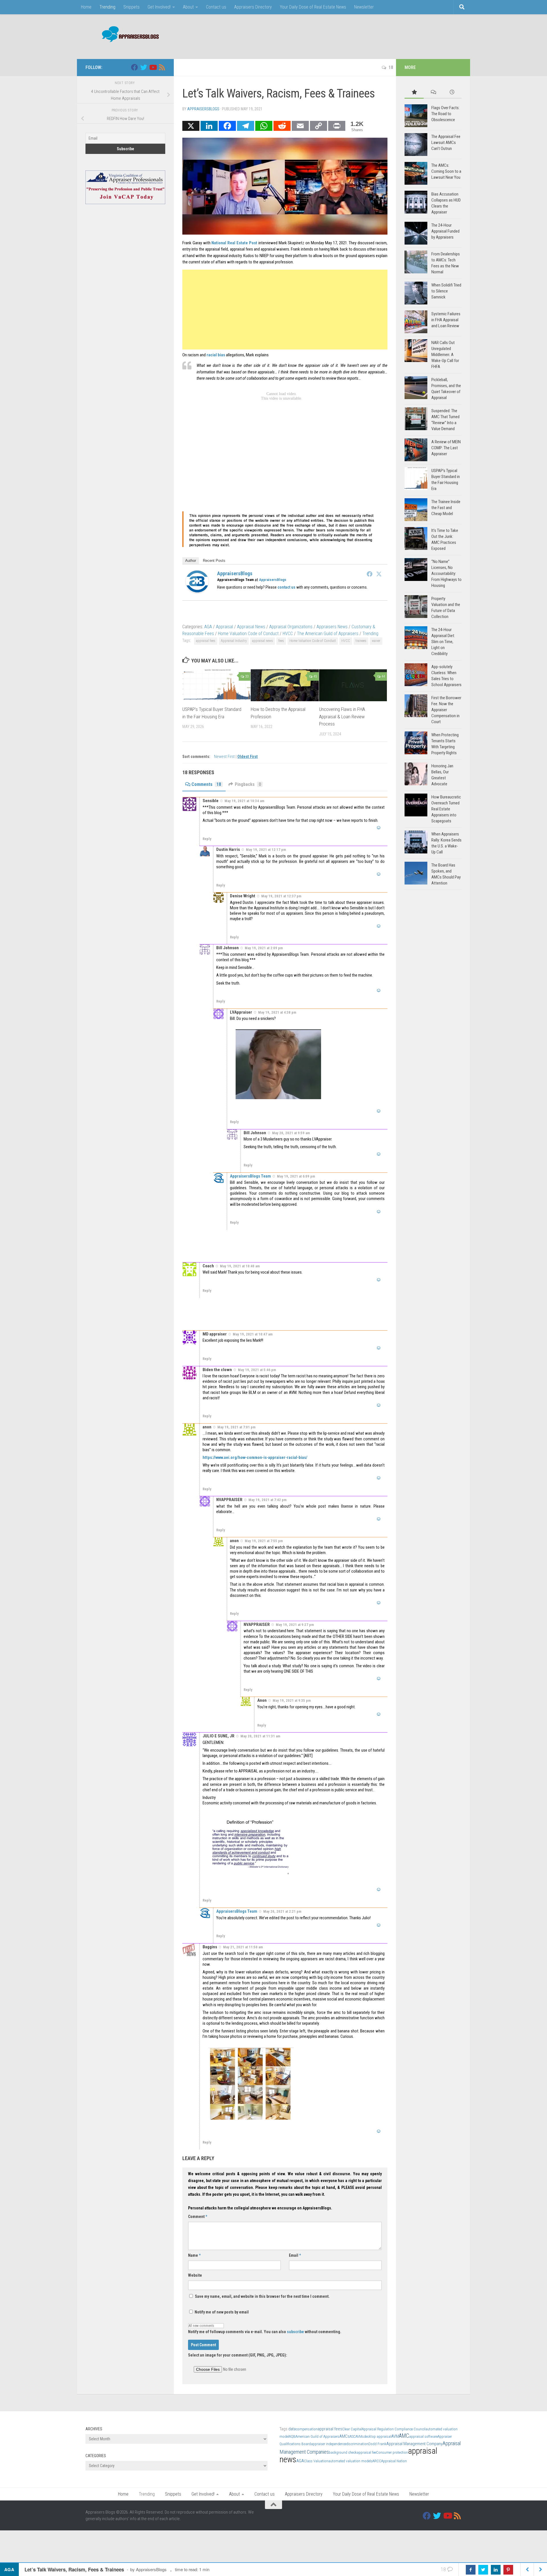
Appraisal (224, 627)
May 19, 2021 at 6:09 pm (296, 1176)
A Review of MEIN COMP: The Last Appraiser (446, 448)
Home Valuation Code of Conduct (248, 634)
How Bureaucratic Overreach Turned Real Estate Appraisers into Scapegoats (446, 809)
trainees (361, 641)
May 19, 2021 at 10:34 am (244, 801)
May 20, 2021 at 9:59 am (291, 1133)
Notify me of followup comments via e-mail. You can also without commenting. (265, 2332)
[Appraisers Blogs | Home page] (128, 35)
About (188, 7)
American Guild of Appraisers (317, 2436)
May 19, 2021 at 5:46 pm (257, 1370)
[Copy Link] (319, 126)
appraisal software (423, 2436)
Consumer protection (392, 2452)
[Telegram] (246, 126)
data (292, 2429)
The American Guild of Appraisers (328, 634)
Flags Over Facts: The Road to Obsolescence (445, 114)
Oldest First (248, 757)
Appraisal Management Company (414, 2444)
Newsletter (364, 7)
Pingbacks (248, 784)
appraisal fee (366, 2452)
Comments (206, 784)
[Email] (300, 126)
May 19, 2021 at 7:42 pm (268, 1500)
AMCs (344, 2436)
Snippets (131, 7)
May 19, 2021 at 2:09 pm (264, 948)
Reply (207, 839)
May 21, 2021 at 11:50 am (243, 1947)
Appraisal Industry (234, 641)
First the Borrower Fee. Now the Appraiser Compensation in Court (446, 710)
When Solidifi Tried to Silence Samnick (446, 291)
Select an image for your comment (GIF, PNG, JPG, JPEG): (238, 2355)
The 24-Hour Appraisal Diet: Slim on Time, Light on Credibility (443, 642)
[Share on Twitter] (483, 2570)
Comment (198, 2217)
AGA (208, 627)
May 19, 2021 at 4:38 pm (277, 1012)
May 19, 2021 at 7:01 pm (236, 1427)
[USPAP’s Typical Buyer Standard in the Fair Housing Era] (216, 685)
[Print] (337, 126)
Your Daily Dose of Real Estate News (313, 7)
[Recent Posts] (452, 92)
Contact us (216, 7)
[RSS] (162, 67)
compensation (307, 2429)
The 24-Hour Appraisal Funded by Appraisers (445, 231)
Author (191, 561)
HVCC (288, 634)
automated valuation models (350, 2461)
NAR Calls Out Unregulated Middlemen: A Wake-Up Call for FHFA (445, 355)
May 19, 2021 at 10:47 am (253, 1334)
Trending (107, 7)
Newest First (225, 757)
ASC (353, 2436)
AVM (395, 2436)
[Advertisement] (358, 36)
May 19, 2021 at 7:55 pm (264, 1541)
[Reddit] (282, 126)
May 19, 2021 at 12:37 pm (281, 896)
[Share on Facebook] (471, 2570)
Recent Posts (214, 561)
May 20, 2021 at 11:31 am (260, 1736)
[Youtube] (153, 67)
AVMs (360, 2436)
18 (391, 67)
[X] (191, 126)
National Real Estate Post (234, 243)
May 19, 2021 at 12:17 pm (266, 850)
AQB (292, 2436)
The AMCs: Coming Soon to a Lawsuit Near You (446, 171)
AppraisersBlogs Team (250, 1176)
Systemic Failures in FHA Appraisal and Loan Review (446, 320)
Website (195, 2275)
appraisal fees (206, 641)
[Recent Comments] (433, 92)
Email (295, 2255)
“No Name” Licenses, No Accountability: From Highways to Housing (446, 574)
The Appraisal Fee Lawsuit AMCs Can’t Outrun (446, 143)
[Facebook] (227, 126)
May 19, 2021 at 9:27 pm (295, 1625)
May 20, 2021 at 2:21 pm (282, 1911)
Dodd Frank (377, 2444)
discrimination (357, 2444)
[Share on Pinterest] (508, 2570)
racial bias (216, 355)
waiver (376, 641)
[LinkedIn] (209, 126)
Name (194, 2255)
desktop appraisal (377, 2436)
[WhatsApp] (264, 126)
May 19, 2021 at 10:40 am (240, 1266)
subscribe (295, 2332)
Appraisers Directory (253, 7)
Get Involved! (159, 7)
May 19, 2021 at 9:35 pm (292, 1700)
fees (281, 641)
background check (343, 2452)
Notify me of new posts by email (221, 2312)
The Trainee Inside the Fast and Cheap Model (446, 508)
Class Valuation (316, 2461)
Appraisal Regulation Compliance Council (394, 2429)
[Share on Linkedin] (496, 2570)
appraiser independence (328, 2444)
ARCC (377, 2461)
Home (86, 7)
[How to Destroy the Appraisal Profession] (285, 685)
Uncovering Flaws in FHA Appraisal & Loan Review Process (342, 717)
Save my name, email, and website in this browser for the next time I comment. (262, 2296)
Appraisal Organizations (291, 627)
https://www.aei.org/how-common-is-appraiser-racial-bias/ (255, 1457)
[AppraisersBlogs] (197, 591)
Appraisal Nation (394, 2461)
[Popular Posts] (414, 92)
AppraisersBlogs (203, 109)
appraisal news (263, 641)
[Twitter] (379, 574)
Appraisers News (332, 627)
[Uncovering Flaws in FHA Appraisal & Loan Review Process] (353, 685)
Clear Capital (352, 2429)
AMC (404, 2436)
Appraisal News (251, 627)
